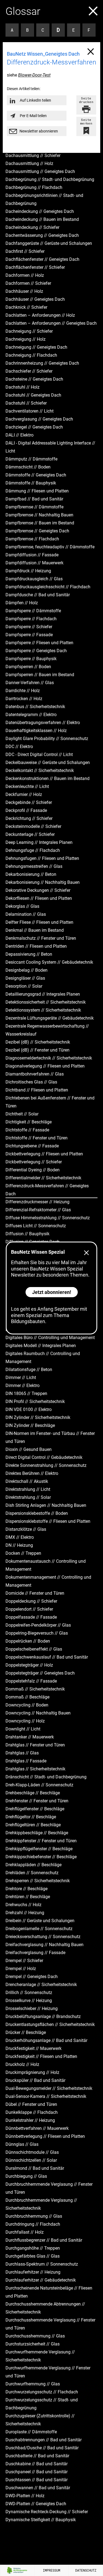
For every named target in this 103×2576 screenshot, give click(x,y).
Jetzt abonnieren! (52, 1292)
